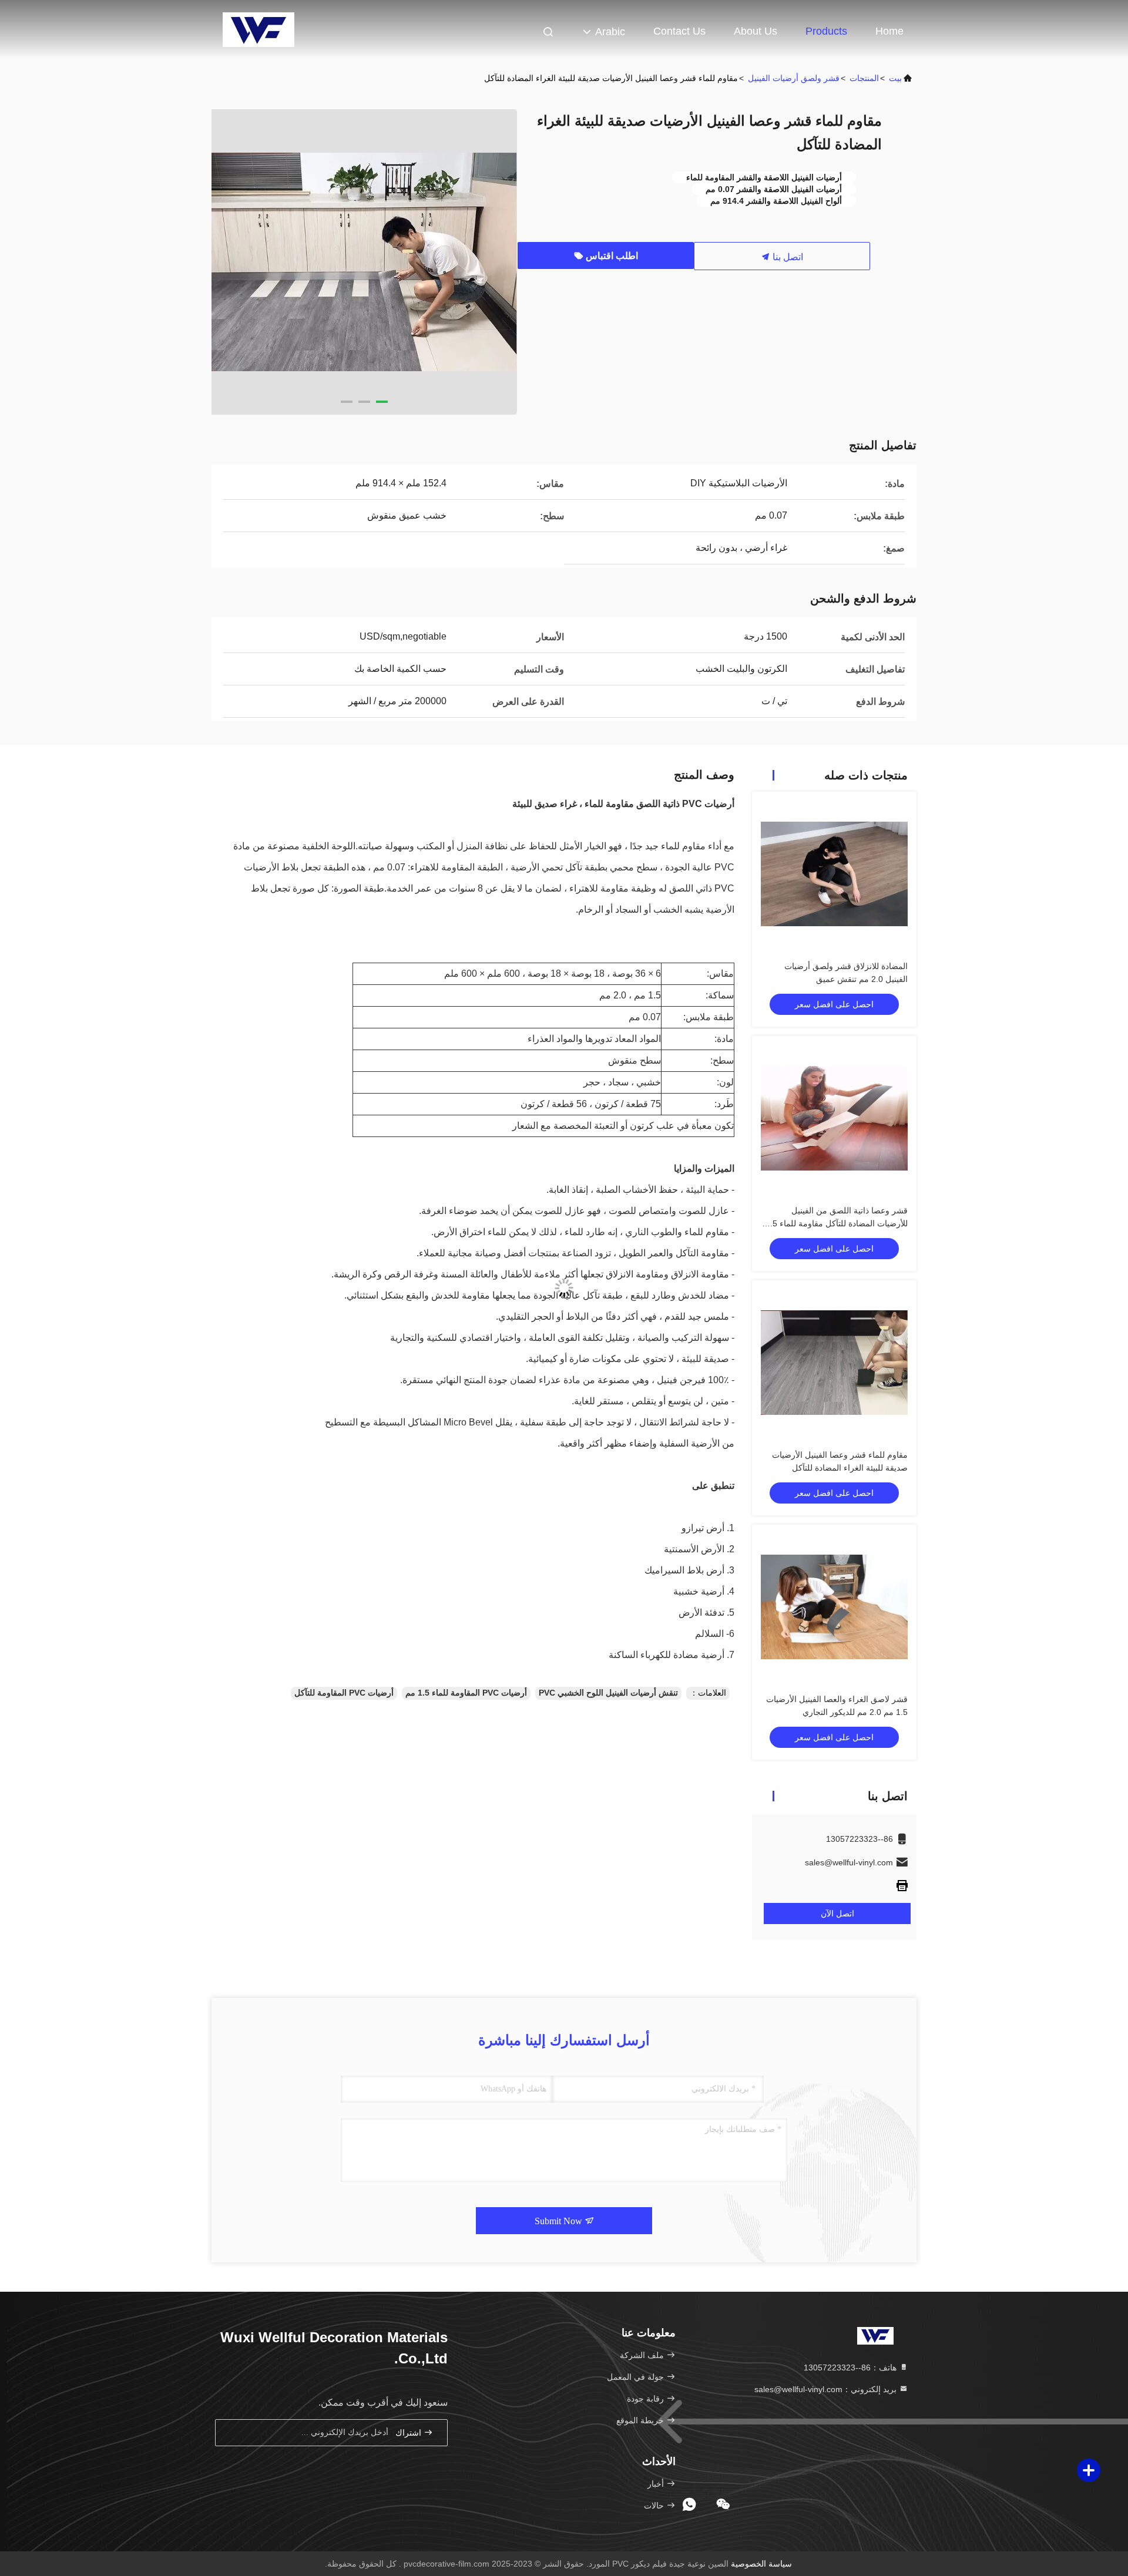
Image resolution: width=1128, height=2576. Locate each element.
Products (826, 31)
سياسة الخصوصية (761, 2564)
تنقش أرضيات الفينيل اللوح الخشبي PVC (608, 1693)
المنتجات (864, 78)
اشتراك (409, 2433)
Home (889, 31)
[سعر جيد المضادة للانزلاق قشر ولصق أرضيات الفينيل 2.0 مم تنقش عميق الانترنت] (834, 874)
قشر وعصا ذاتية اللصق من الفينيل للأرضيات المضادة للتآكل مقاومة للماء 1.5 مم (837, 1223)
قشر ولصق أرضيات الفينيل (794, 78)
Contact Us (679, 31)
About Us (756, 31)
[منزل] (258, 29)
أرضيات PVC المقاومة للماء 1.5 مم (466, 1693)
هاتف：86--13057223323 (851, 2368)
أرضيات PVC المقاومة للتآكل (344, 1693)
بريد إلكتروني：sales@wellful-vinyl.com (827, 2389)
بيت (895, 78)
